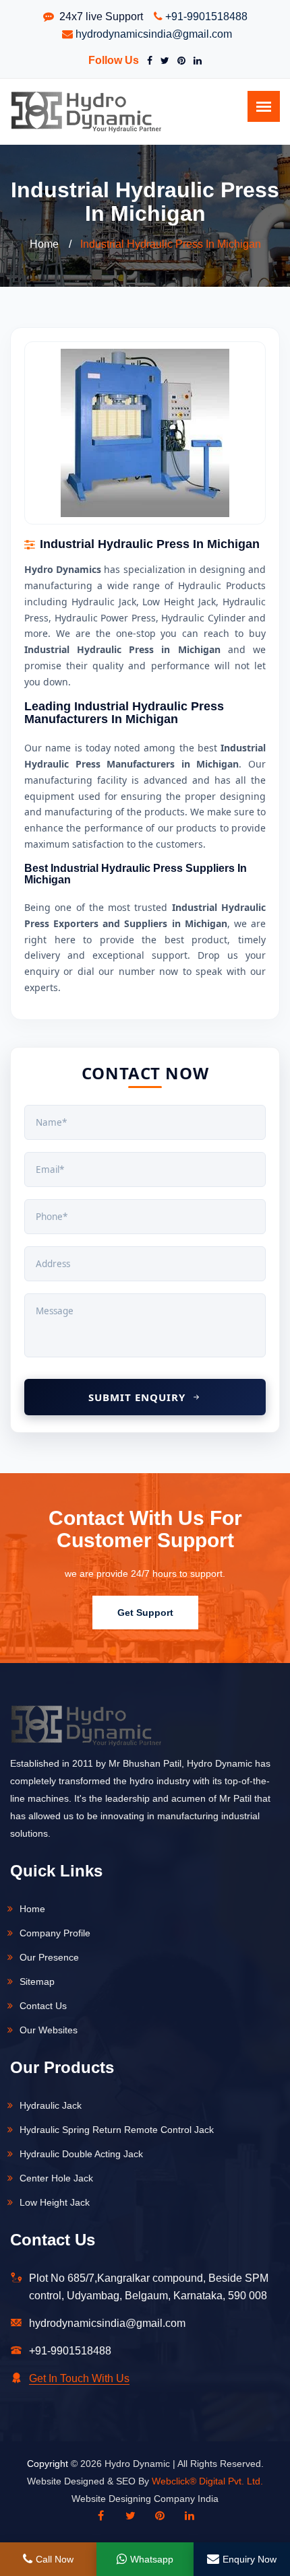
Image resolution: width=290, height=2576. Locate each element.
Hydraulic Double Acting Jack (81, 2154)
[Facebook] (147, 61)
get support (145, 1613)
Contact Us (43, 2006)
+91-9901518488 (206, 16)
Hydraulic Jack (51, 2105)
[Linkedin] (190, 2516)
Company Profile (55, 1933)
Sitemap (37, 1981)
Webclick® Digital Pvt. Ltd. (207, 2481)
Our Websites (49, 2030)
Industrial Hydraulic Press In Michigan (171, 244)
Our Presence (49, 1957)
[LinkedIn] (195, 61)
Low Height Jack (55, 2202)
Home (44, 244)
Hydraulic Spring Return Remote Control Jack (117, 2130)
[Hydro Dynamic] (86, 111)
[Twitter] (162, 61)
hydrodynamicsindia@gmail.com (154, 34)
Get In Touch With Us (79, 2378)
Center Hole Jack (56, 2178)
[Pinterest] (179, 61)
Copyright (48, 2464)
